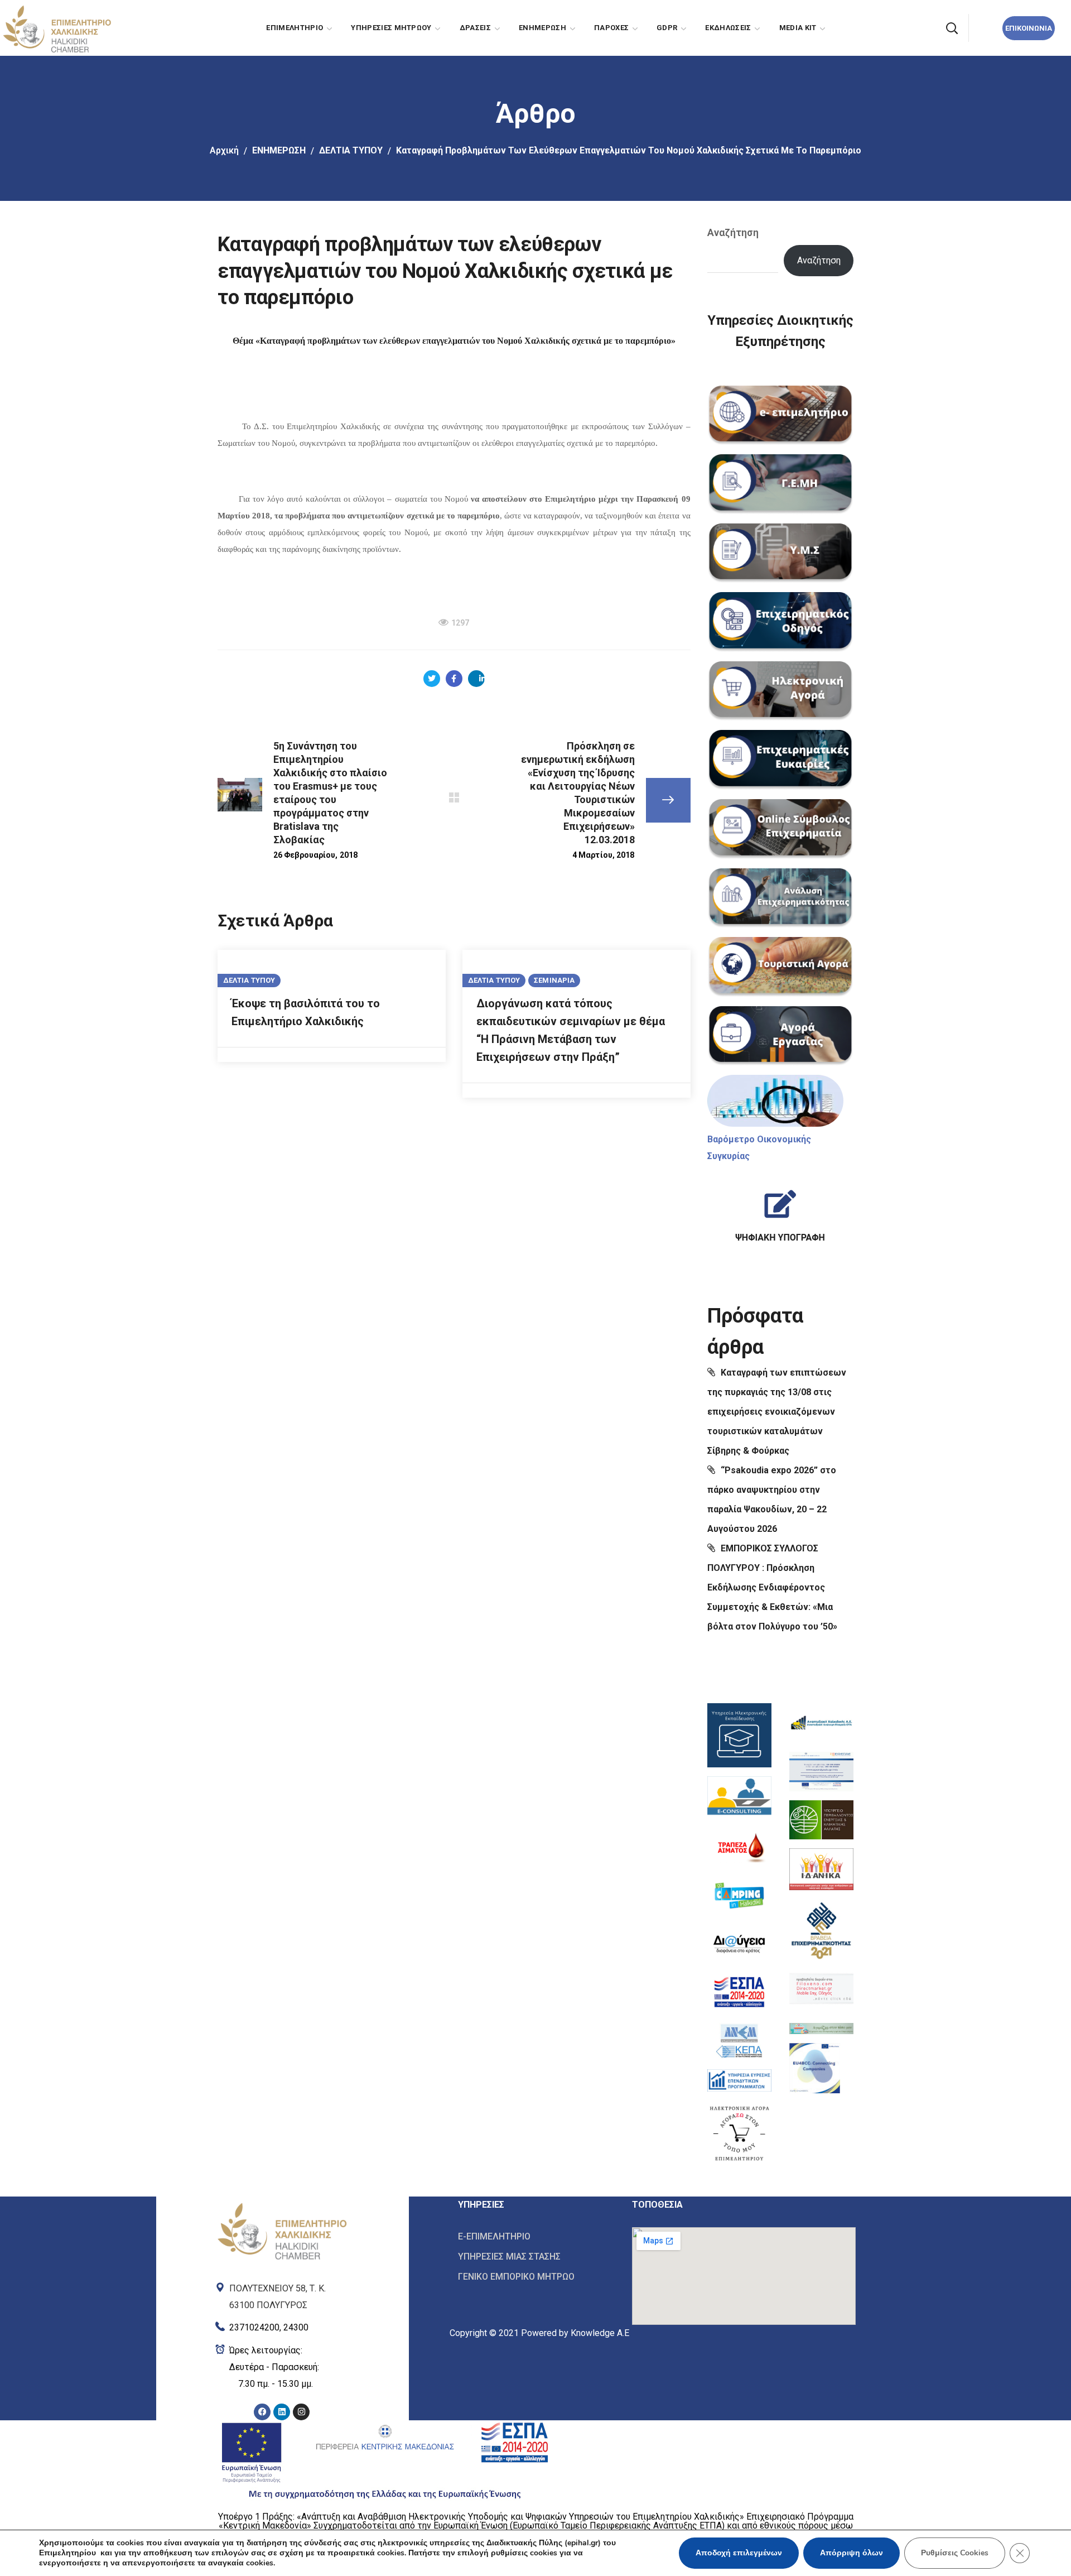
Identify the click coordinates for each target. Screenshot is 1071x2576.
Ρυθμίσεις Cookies (955, 2553)
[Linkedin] (282, 2412)
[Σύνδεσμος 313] (781, 622)
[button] (952, 28)
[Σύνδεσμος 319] (781, 1036)
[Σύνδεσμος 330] (739, 1944)
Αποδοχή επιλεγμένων (739, 2553)
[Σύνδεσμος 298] (454, 679)
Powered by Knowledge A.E (575, 2333)
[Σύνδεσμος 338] (821, 1869)
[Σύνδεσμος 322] (780, 1211)
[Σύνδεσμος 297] (432, 679)
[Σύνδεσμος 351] (537, 2257)
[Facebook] (262, 2412)
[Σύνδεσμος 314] (781, 691)
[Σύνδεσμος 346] (282, 2367)
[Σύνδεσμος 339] (821, 1929)
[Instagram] (301, 2412)
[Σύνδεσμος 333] (739, 2080)
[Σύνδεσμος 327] (739, 1797)
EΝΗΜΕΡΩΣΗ (279, 150)
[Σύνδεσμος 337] (821, 1820)
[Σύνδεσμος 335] (821, 1723)
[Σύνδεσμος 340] (821, 1989)
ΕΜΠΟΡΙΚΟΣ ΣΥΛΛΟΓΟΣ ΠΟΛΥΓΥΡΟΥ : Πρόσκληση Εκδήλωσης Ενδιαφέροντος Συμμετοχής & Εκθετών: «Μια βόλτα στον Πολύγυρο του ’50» (772, 1587)
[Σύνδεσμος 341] (821, 2026)
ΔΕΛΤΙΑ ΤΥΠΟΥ (351, 150)
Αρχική (224, 150)
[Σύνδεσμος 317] (781, 898)
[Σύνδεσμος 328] (739, 1847)
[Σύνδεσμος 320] (775, 1101)
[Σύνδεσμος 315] (781, 760)
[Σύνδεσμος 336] (821, 1772)
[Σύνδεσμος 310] (781, 416)
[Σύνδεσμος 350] (537, 2237)
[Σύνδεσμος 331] (739, 1992)
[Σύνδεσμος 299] (476, 679)
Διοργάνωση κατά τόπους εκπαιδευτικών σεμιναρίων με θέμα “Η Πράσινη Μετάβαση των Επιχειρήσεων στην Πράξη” (571, 1030)
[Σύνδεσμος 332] (739, 2041)
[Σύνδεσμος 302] (454, 797)
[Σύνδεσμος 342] (815, 2068)
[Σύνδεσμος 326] (739, 1735)
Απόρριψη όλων (852, 2553)
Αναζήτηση (733, 232)
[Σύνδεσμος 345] (282, 2325)
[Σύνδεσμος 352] (537, 2276)
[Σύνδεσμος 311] (781, 484)
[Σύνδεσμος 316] (781, 829)
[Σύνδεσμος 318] (781, 967)
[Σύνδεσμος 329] (739, 1895)
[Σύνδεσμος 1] (56, 27)
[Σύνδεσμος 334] (739, 2133)
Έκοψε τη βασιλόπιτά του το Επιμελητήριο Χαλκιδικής (306, 1012)
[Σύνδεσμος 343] (282, 2205)
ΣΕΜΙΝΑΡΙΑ (554, 980)
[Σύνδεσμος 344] (282, 2294)
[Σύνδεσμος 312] (781, 554)
